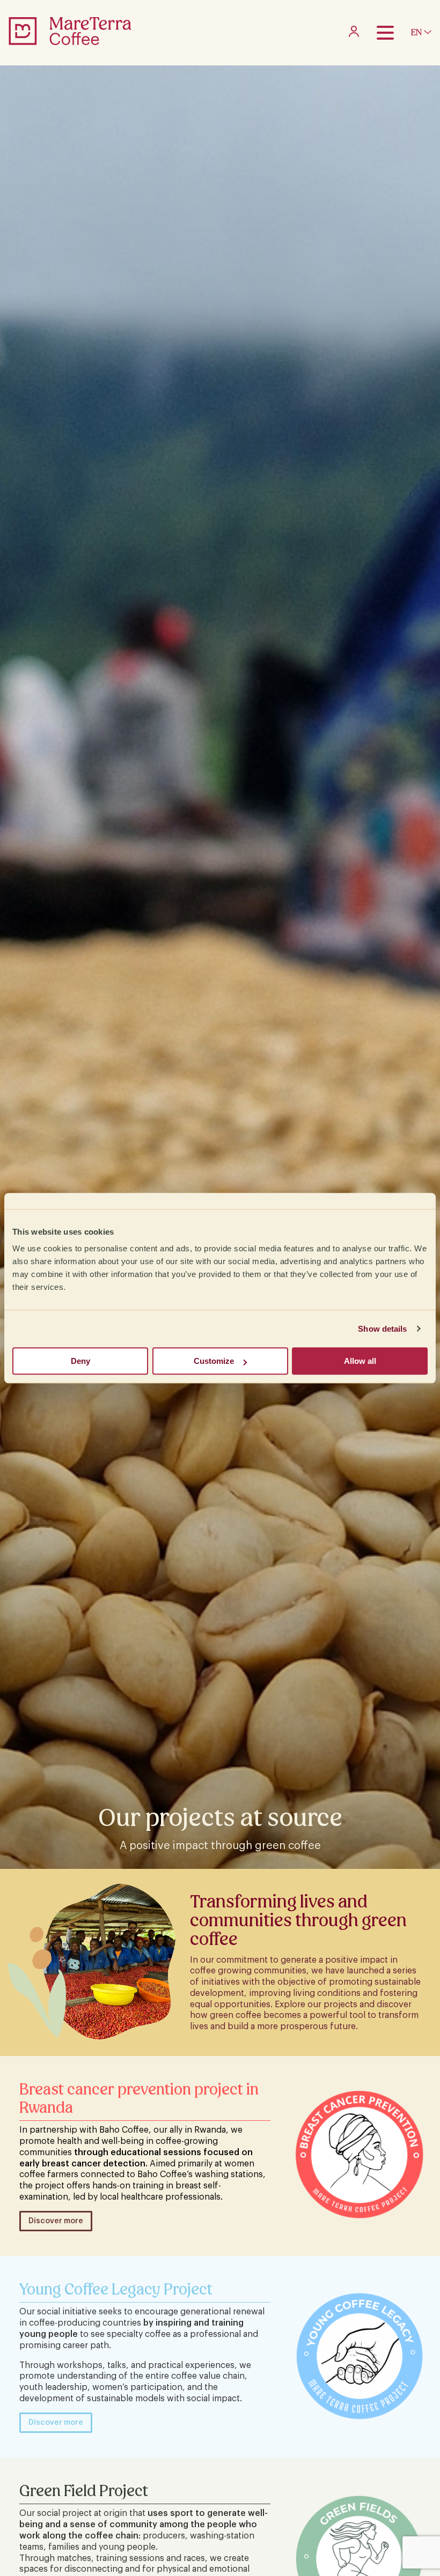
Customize (214, 1361)
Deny (80, 1361)
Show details (382, 1329)
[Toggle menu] (385, 33)
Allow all (360, 1361)
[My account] (354, 34)
